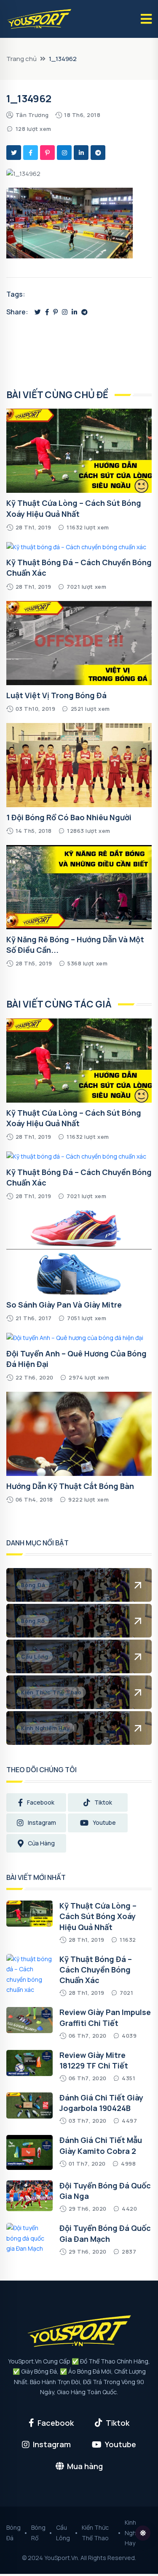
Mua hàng (85, 2466)
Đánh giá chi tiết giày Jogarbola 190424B (101, 2103)
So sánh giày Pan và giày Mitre (64, 1305)
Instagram (42, 1822)
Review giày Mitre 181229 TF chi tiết (94, 2060)
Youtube (104, 1822)
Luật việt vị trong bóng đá (56, 695)
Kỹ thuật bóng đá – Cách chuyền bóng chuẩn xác (96, 1970)
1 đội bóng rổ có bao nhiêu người (69, 817)
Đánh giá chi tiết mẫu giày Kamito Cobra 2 (101, 2145)
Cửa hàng (41, 1843)
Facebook (41, 1802)
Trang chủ (21, 59)
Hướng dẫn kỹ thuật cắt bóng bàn (70, 1486)
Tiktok (103, 1802)
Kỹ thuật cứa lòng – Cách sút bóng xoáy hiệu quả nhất (74, 1118)
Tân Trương (32, 115)
